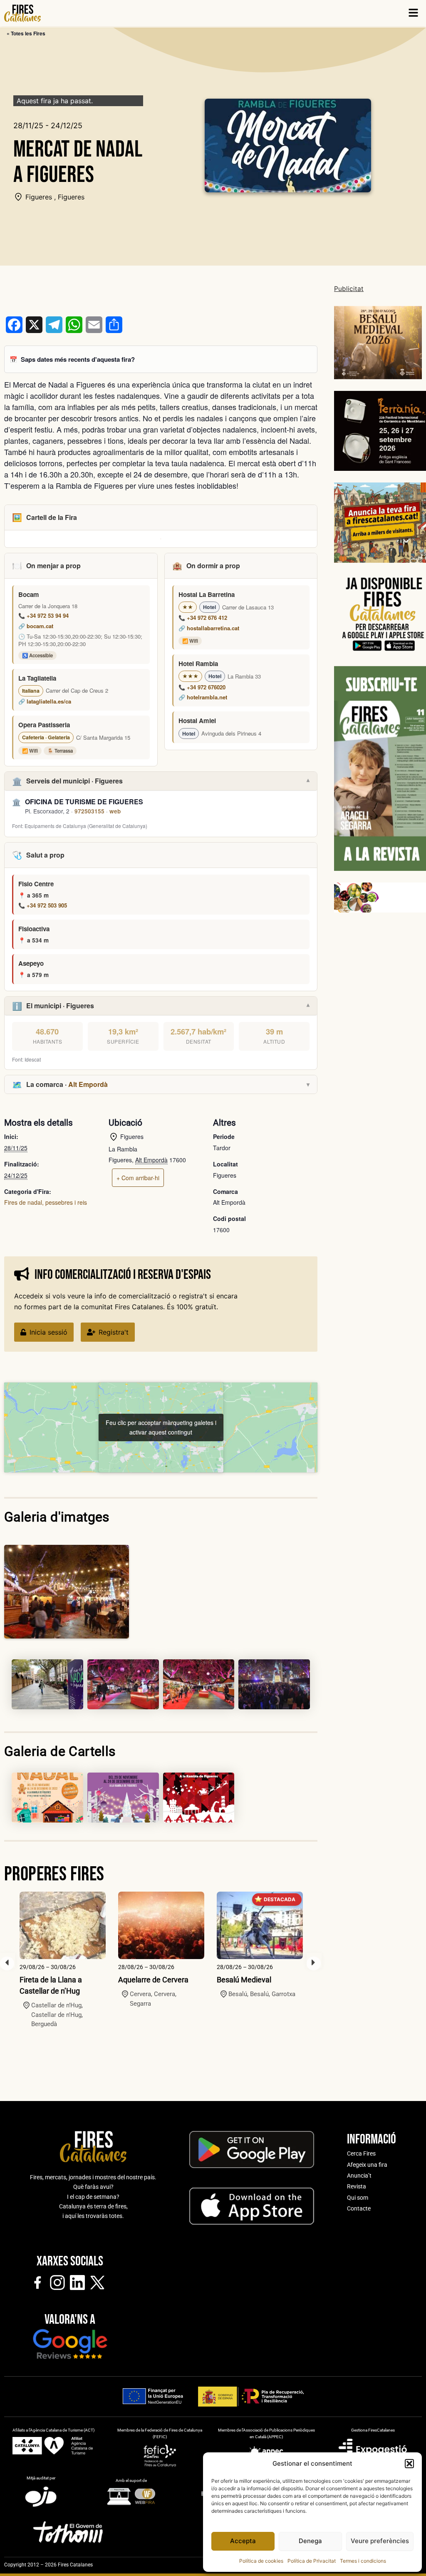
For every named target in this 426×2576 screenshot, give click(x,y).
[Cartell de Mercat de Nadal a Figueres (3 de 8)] (123, 1684)
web (115, 811)
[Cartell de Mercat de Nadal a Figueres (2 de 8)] (47, 1684)
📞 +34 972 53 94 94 (43, 615)
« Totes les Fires (26, 33)
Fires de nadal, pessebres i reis (46, 1202)
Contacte (359, 2208)
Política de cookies (261, 2561)
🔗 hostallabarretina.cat (209, 628)
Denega (310, 2541)
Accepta (243, 2541)
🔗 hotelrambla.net (203, 697)
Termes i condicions (363, 2561)
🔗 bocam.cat (36, 626)
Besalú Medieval (244, 1980)
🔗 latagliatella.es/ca (45, 701)
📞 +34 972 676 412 (203, 618)
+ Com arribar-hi (138, 1178)
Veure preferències (380, 2541)
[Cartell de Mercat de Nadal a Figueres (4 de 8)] (199, 1684)
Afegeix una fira (367, 2165)
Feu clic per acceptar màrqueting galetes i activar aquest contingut (161, 1427)
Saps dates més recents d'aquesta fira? (78, 359)
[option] (63, 1960)
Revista (357, 2186)
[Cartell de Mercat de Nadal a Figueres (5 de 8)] (274, 1684)
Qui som (358, 2198)
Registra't (114, 1332)
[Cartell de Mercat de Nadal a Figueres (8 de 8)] (199, 1798)
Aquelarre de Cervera (153, 1980)
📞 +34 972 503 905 (43, 905)
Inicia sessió (48, 1332)
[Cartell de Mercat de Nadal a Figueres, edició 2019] (123, 1798)
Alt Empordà (88, 1084)
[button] (409, 2464)
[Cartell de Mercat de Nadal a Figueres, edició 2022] (47, 1798)
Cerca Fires (361, 2153)
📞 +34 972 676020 (202, 687)
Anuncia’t (359, 2176)
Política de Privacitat (312, 2561)
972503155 (89, 811)
